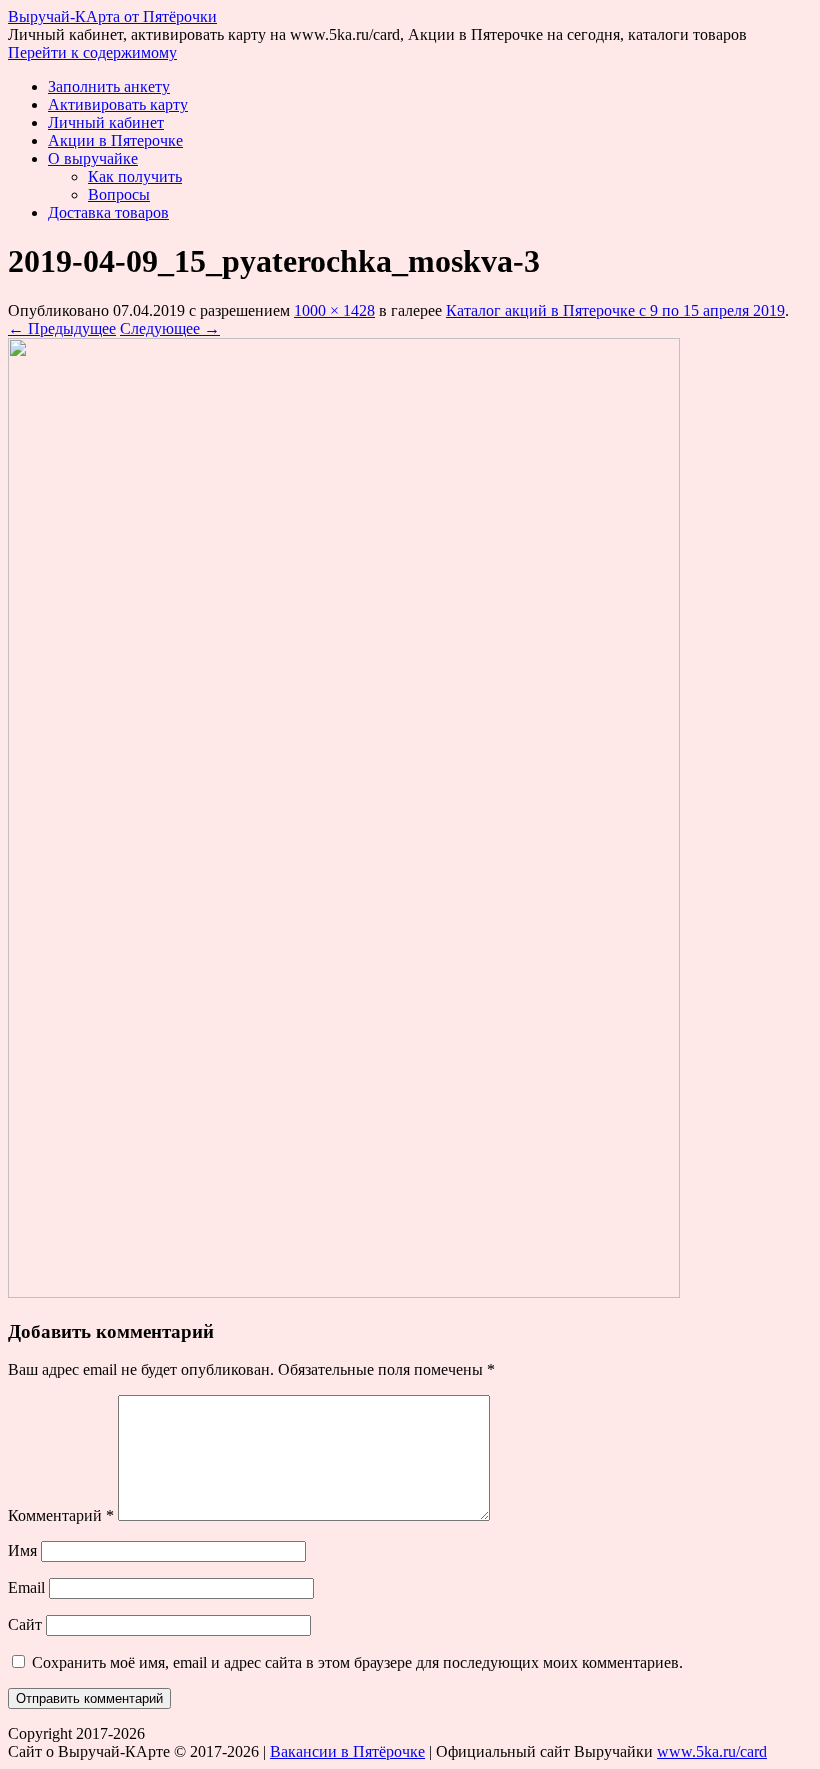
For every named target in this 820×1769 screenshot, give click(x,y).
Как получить (135, 176)
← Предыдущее (62, 328)
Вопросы (119, 194)
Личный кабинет (106, 122)
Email (26, 1587)
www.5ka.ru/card (712, 1751)
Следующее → (170, 328)
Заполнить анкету (109, 86)
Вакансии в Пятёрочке (347, 1751)
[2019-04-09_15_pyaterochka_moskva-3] (344, 1292)
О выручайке (93, 158)
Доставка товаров (108, 212)
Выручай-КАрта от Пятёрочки (112, 16)
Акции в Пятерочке (115, 140)
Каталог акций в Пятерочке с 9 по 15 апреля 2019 (615, 310)
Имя (22, 1550)
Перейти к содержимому (92, 52)
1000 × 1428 (334, 310)
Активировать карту (118, 104)
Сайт (25, 1624)
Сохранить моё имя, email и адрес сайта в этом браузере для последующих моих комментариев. (357, 1662)
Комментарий (61, 1515)
